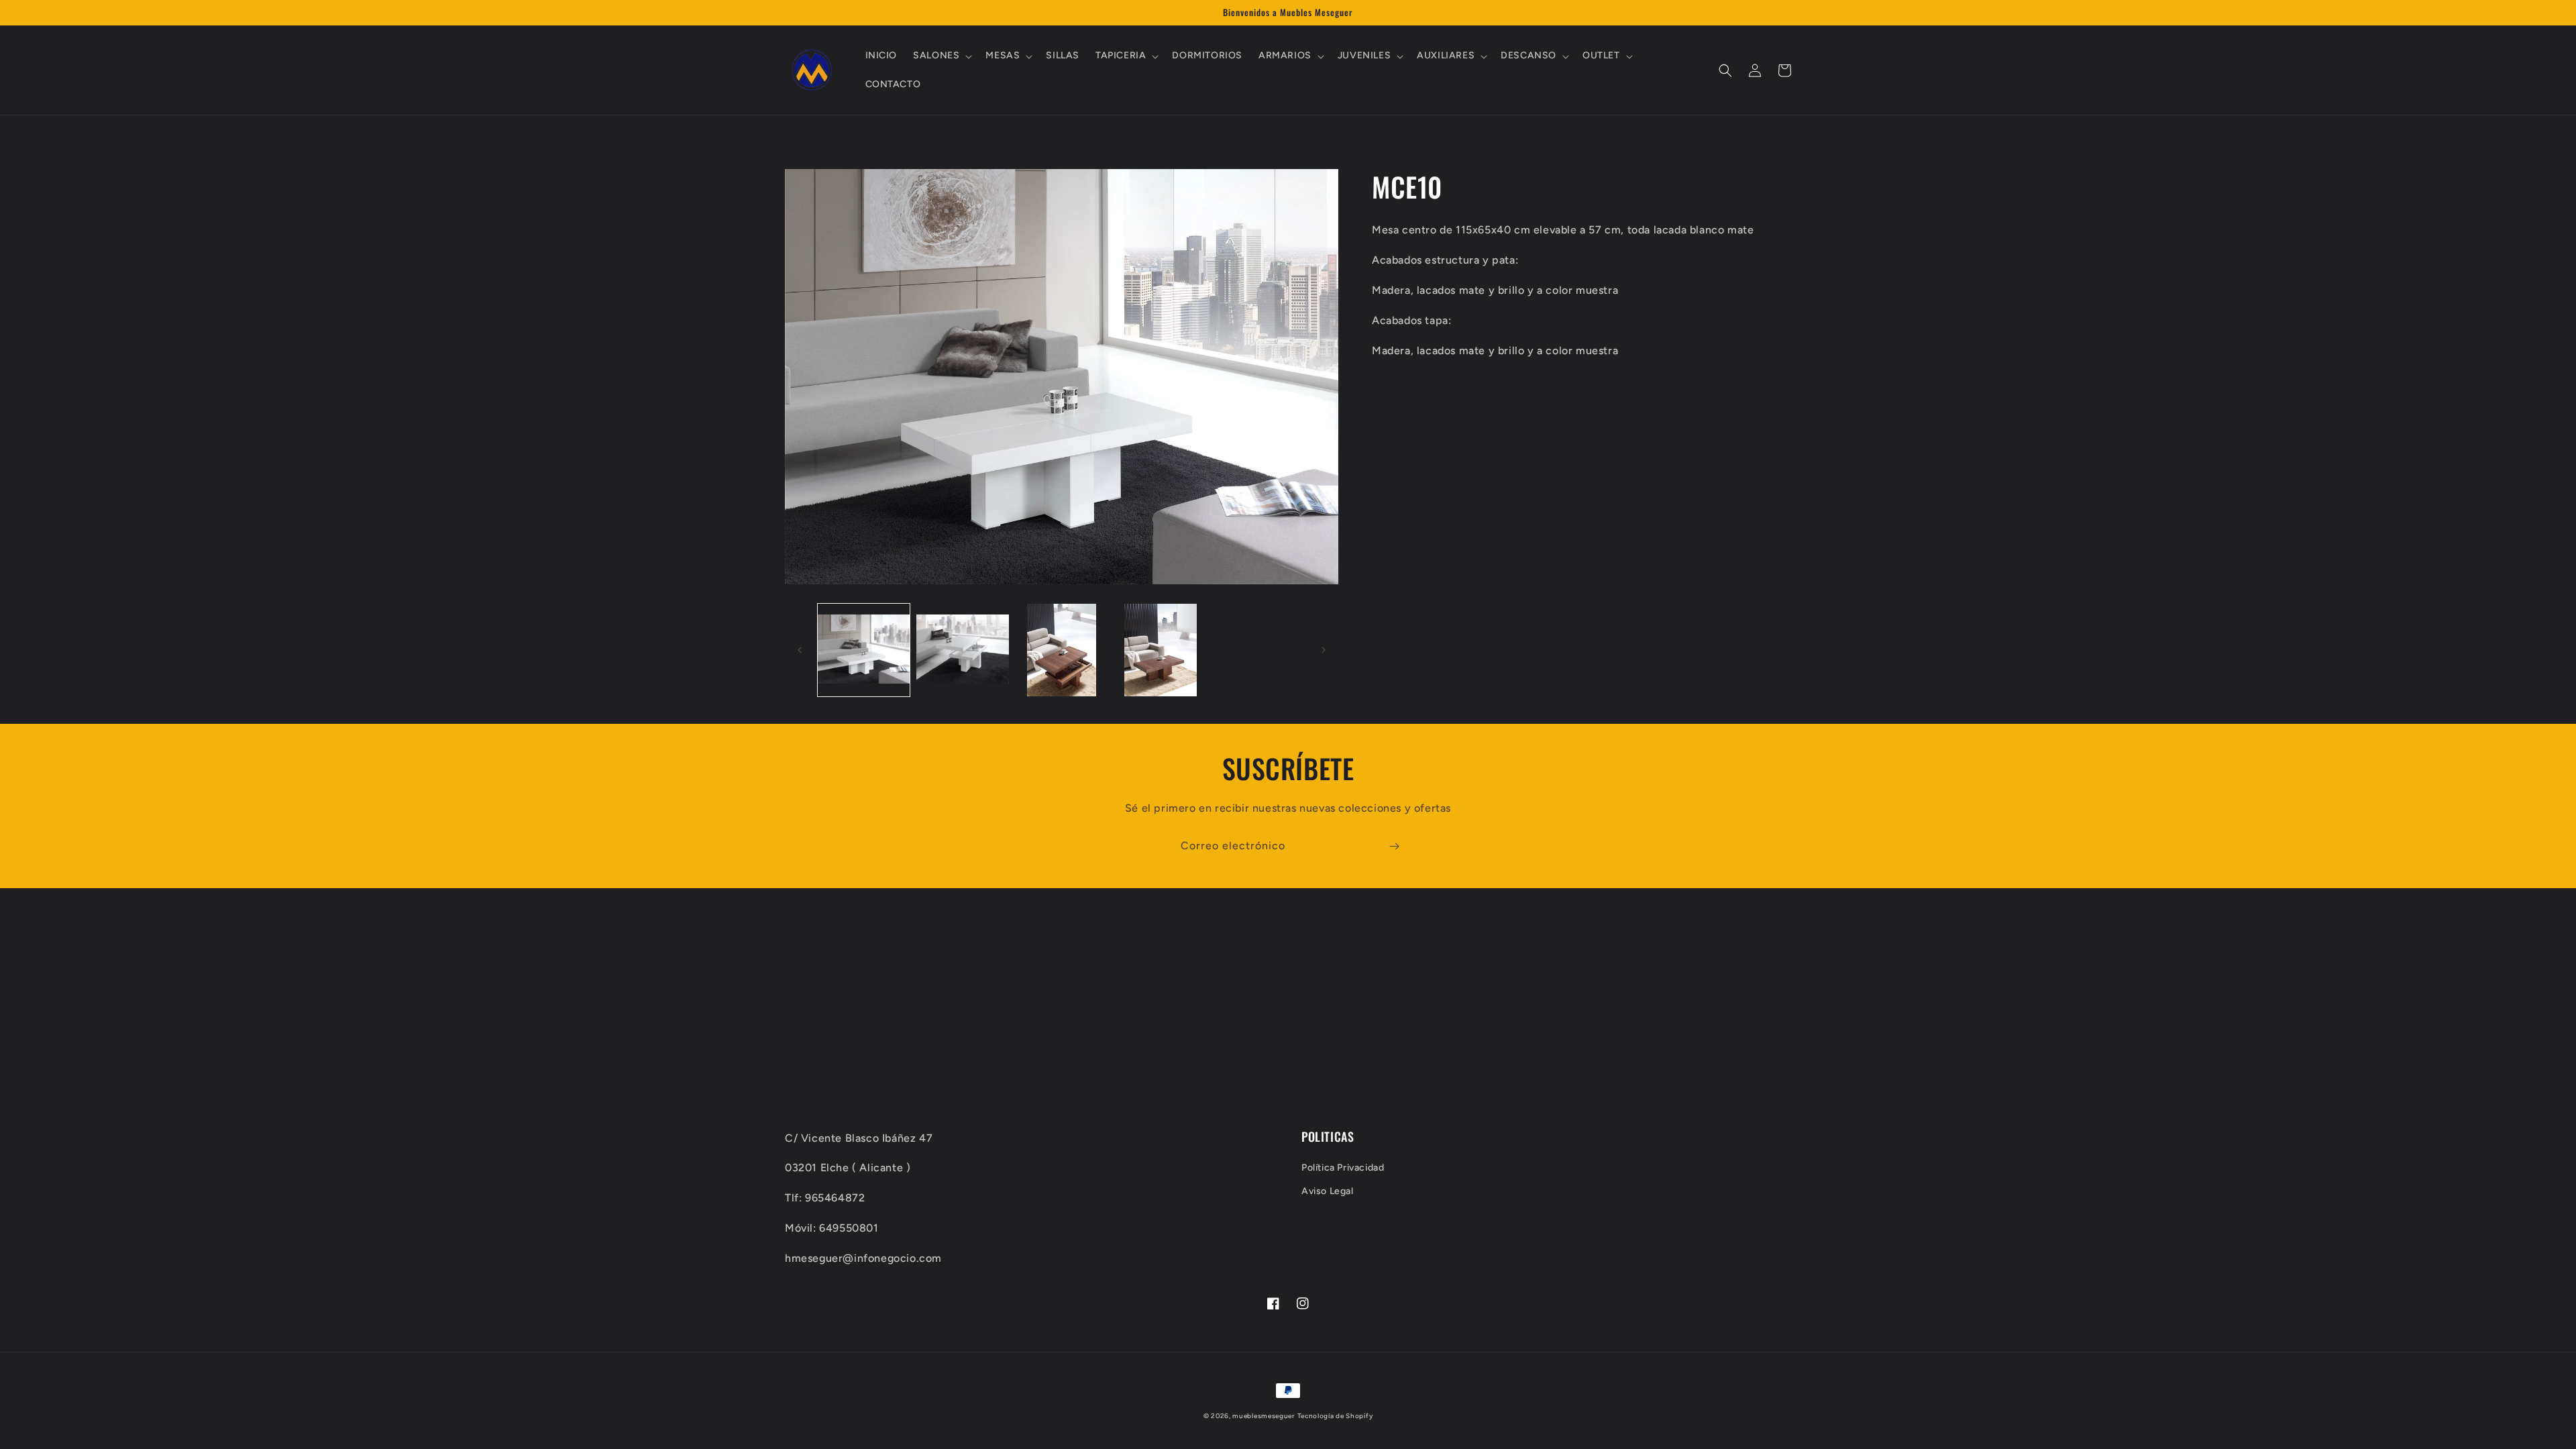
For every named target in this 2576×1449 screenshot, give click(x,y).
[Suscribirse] (1394, 846)
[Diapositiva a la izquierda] (800, 650)
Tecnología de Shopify (1335, 1416)
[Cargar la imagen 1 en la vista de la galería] (864, 650)
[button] (941, 56)
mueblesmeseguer (1264, 1416)
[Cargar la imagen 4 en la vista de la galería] (1160, 650)
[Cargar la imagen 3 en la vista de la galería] (1062, 650)
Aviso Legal (1328, 1191)
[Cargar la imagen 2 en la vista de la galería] (962, 650)
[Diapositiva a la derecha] (1324, 650)
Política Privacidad (1343, 1168)
